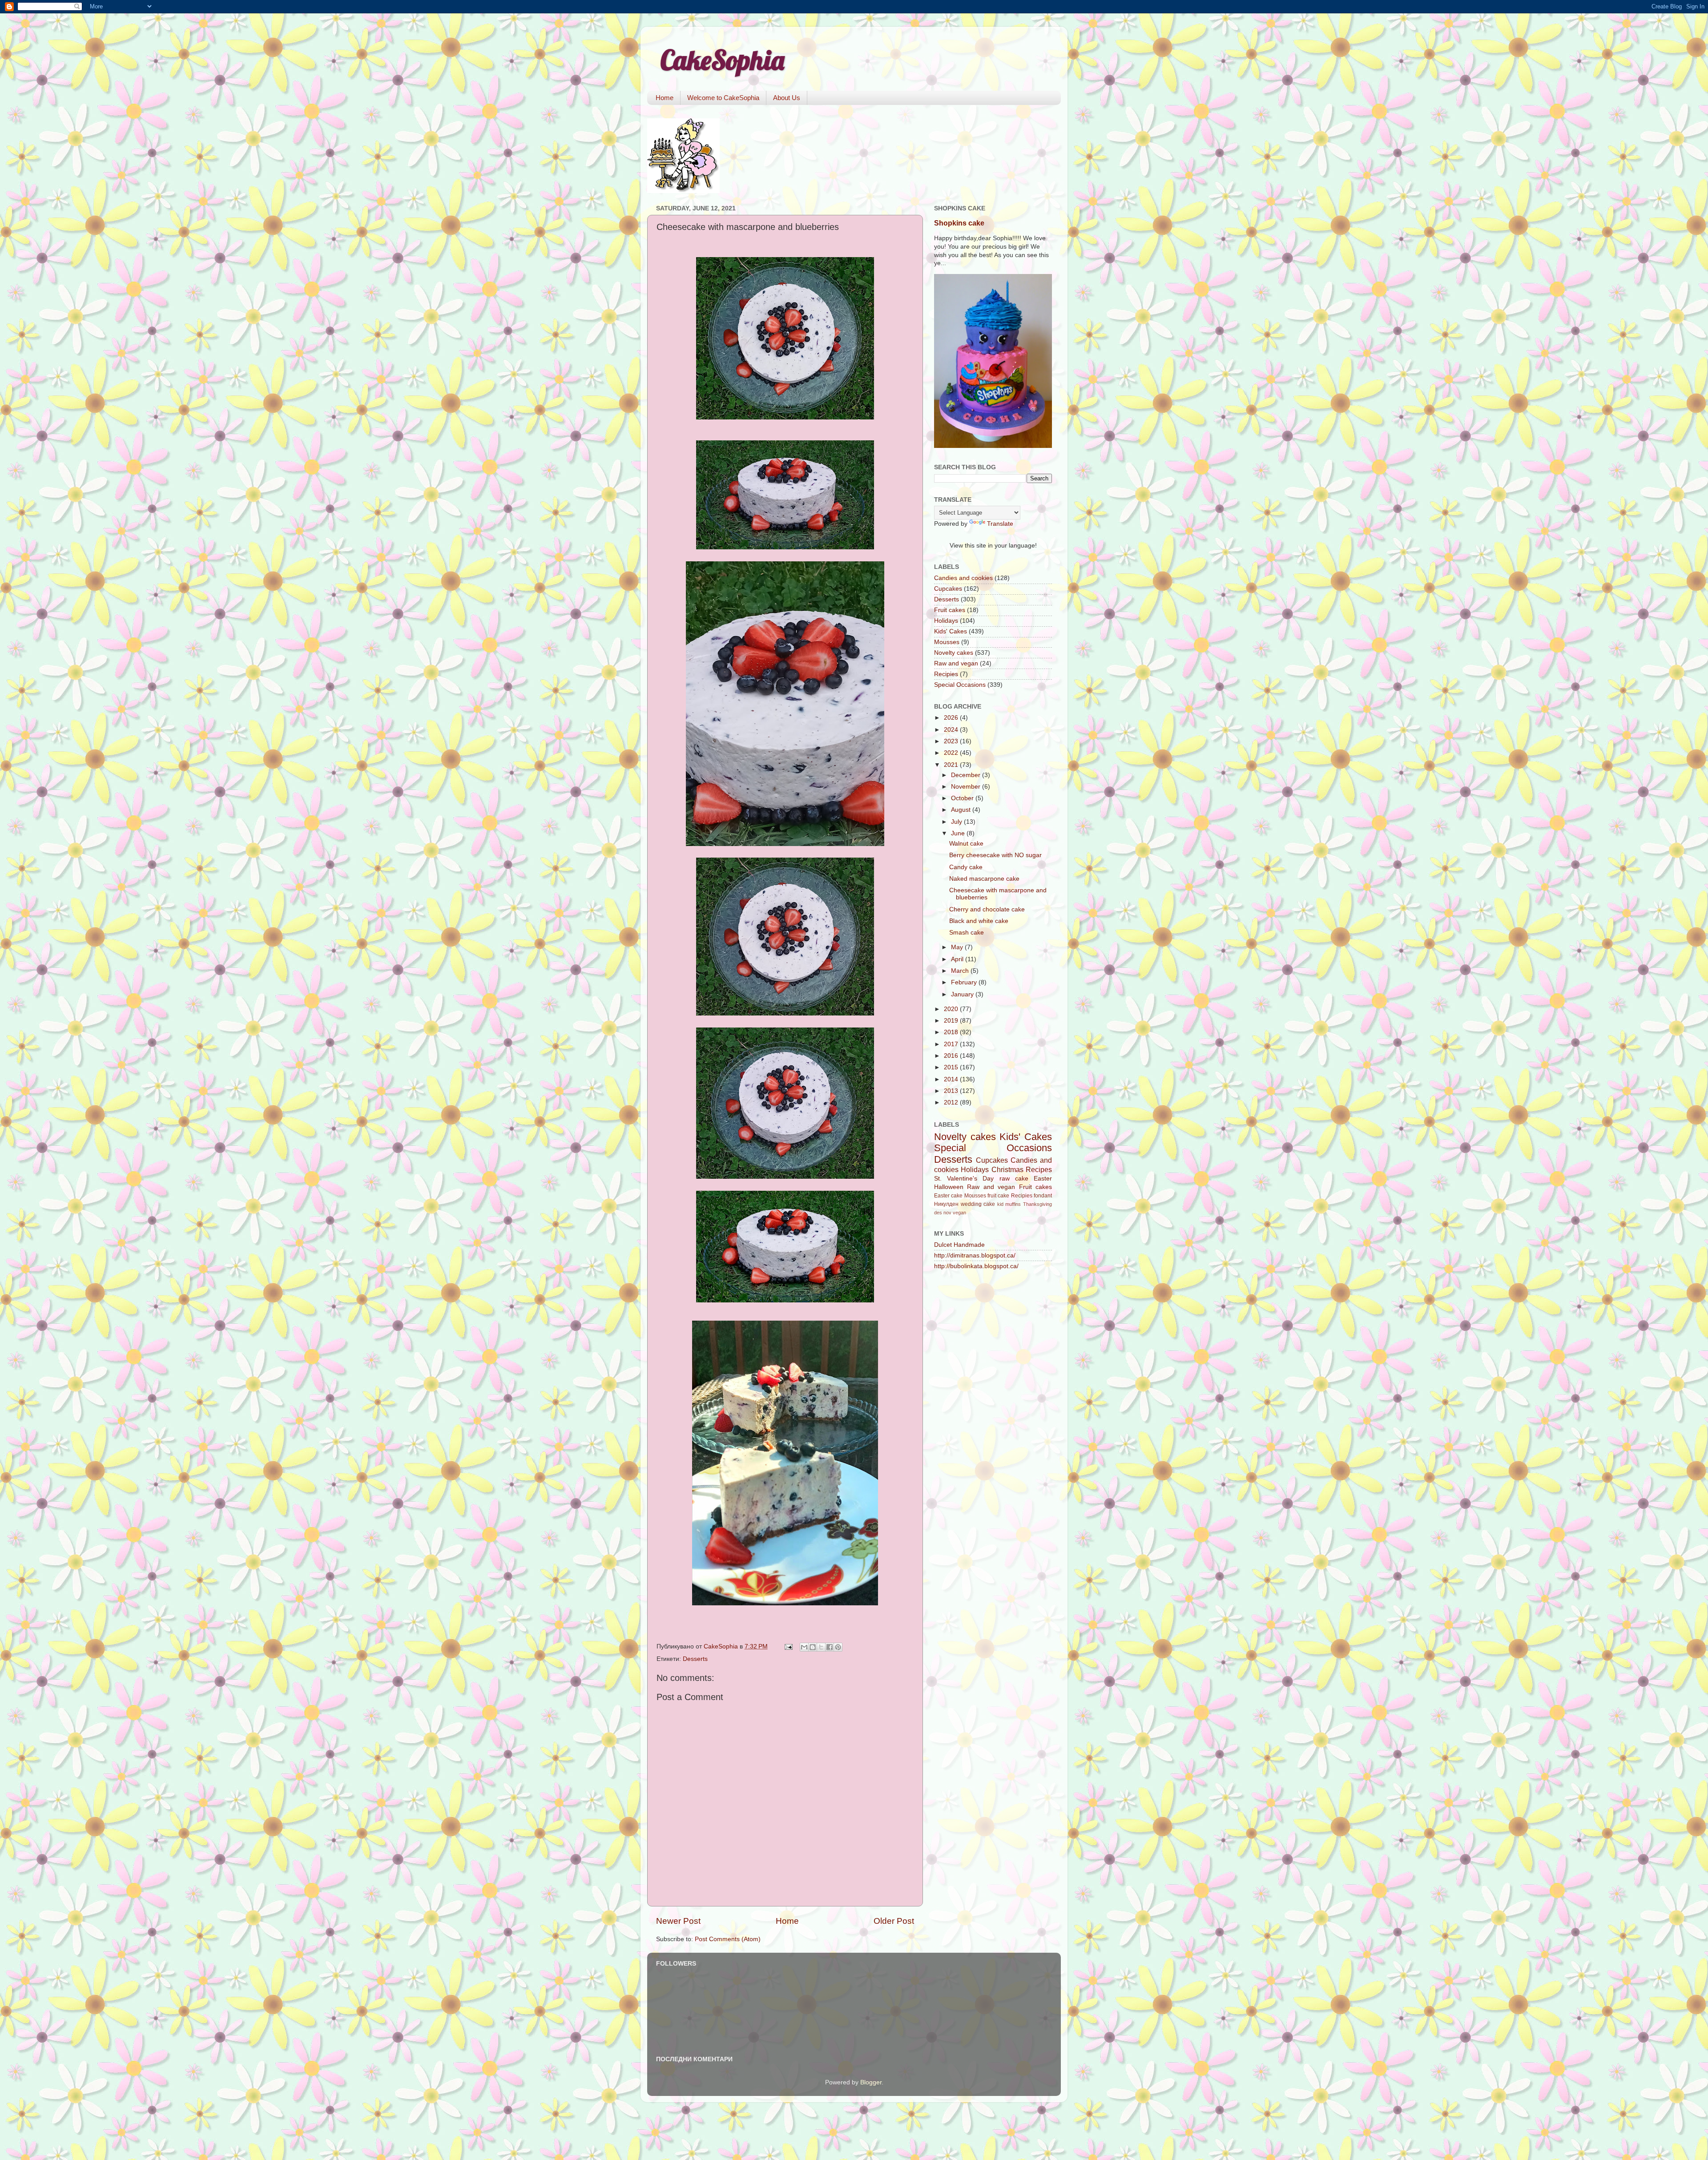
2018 (952, 1032)
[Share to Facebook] (830, 1647)
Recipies (946, 674)
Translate (1000, 524)
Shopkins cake (959, 223)
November (967, 787)
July (957, 822)
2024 (952, 730)
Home (665, 98)
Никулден (946, 1204)
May (958, 947)
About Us (787, 98)
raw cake (1014, 1179)
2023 (952, 741)
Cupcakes (948, 589)
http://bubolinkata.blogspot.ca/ (976, 1266)
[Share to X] (821, 1647)
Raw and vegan (956, 663)
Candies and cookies (963, 578)
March (961, 971)
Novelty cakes (954, 653)
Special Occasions (960, 685)
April (958, 959)
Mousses (947, 642)
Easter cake (948, 1196)
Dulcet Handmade (959, 1245)
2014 (952, 1079)
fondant (1043, 1196)
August (962, 810)
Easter (1043, 1179)
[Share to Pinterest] (838, 1647)
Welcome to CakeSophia (723, 98)
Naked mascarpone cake (984, 879)
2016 (952, 1056)
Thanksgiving (1037, 1204)
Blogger (871, 2082)
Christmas (1007, 1169)
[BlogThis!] (813, 1647)
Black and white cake (979, 921)
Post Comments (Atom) (728, 1939)
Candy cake (966, 867)
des (938, 1213)
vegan (959, 1213)
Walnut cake (966, 844)
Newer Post (678, 1921)
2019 (952, 1021)
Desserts (695, 1659)
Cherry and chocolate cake (987, 909)
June (959, 833)
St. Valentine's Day (964, 1179)
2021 (952, 765)
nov (947, 1213)
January (963, 994)
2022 (952, 753)
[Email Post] (788, 1646)
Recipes (1039, 1169)
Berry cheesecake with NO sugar (995, 855)
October (963, 798)
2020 (952, 1009)
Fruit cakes (950, 610)
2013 (952, 1091)
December (967, 775)
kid (1000, 1204)
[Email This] (804, 1647)
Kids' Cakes (951, 631)
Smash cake (967, 933)
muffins (1013, 1204)
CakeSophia (722, 60)
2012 (952, 1102)
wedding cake (978, 1204)
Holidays (946, 621)
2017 (952, 1044)
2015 (952, 1067)
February (965, 982)
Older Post (894, 1921)
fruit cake (998, 1196)
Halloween (949, 1187)
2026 (952, 718)
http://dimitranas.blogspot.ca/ (975, 1255)
